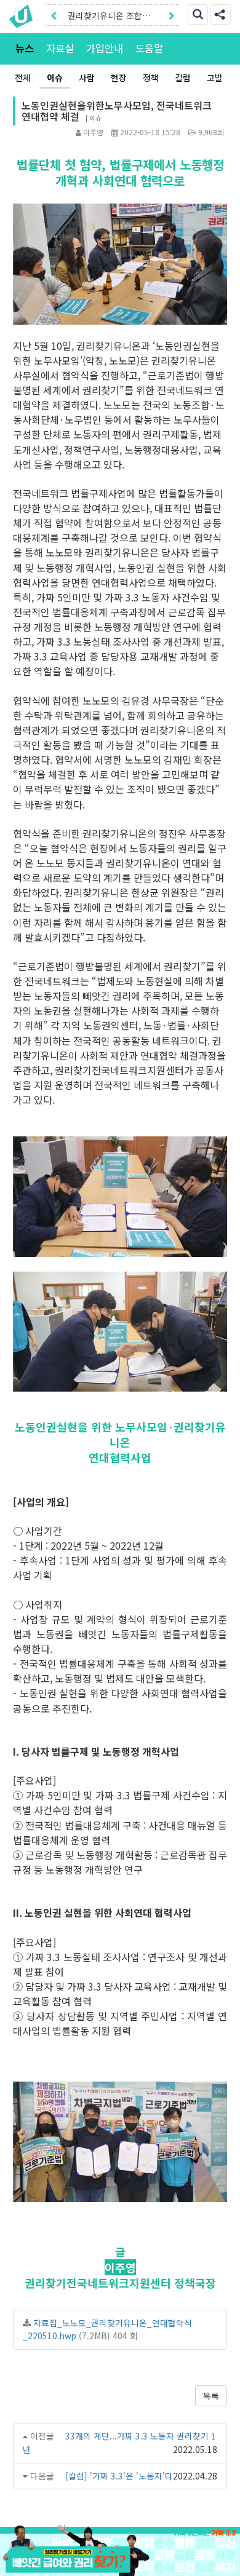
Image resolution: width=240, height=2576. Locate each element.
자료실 (60, 48)
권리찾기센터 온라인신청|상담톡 (109, 18)
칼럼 (183, 77)
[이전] (54, 15)
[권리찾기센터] (120, 2561)
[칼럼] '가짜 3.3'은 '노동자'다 (119, 2476)
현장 (119, 77)
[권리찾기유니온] (24, 16)
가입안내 (105, 48)
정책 (151, 77)
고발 (215, 77)
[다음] (172, 15)
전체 (23, 77)
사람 (87, 77)
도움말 (149, 48)
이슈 (55, 77)
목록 (211, 2396)
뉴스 (25, 48)
